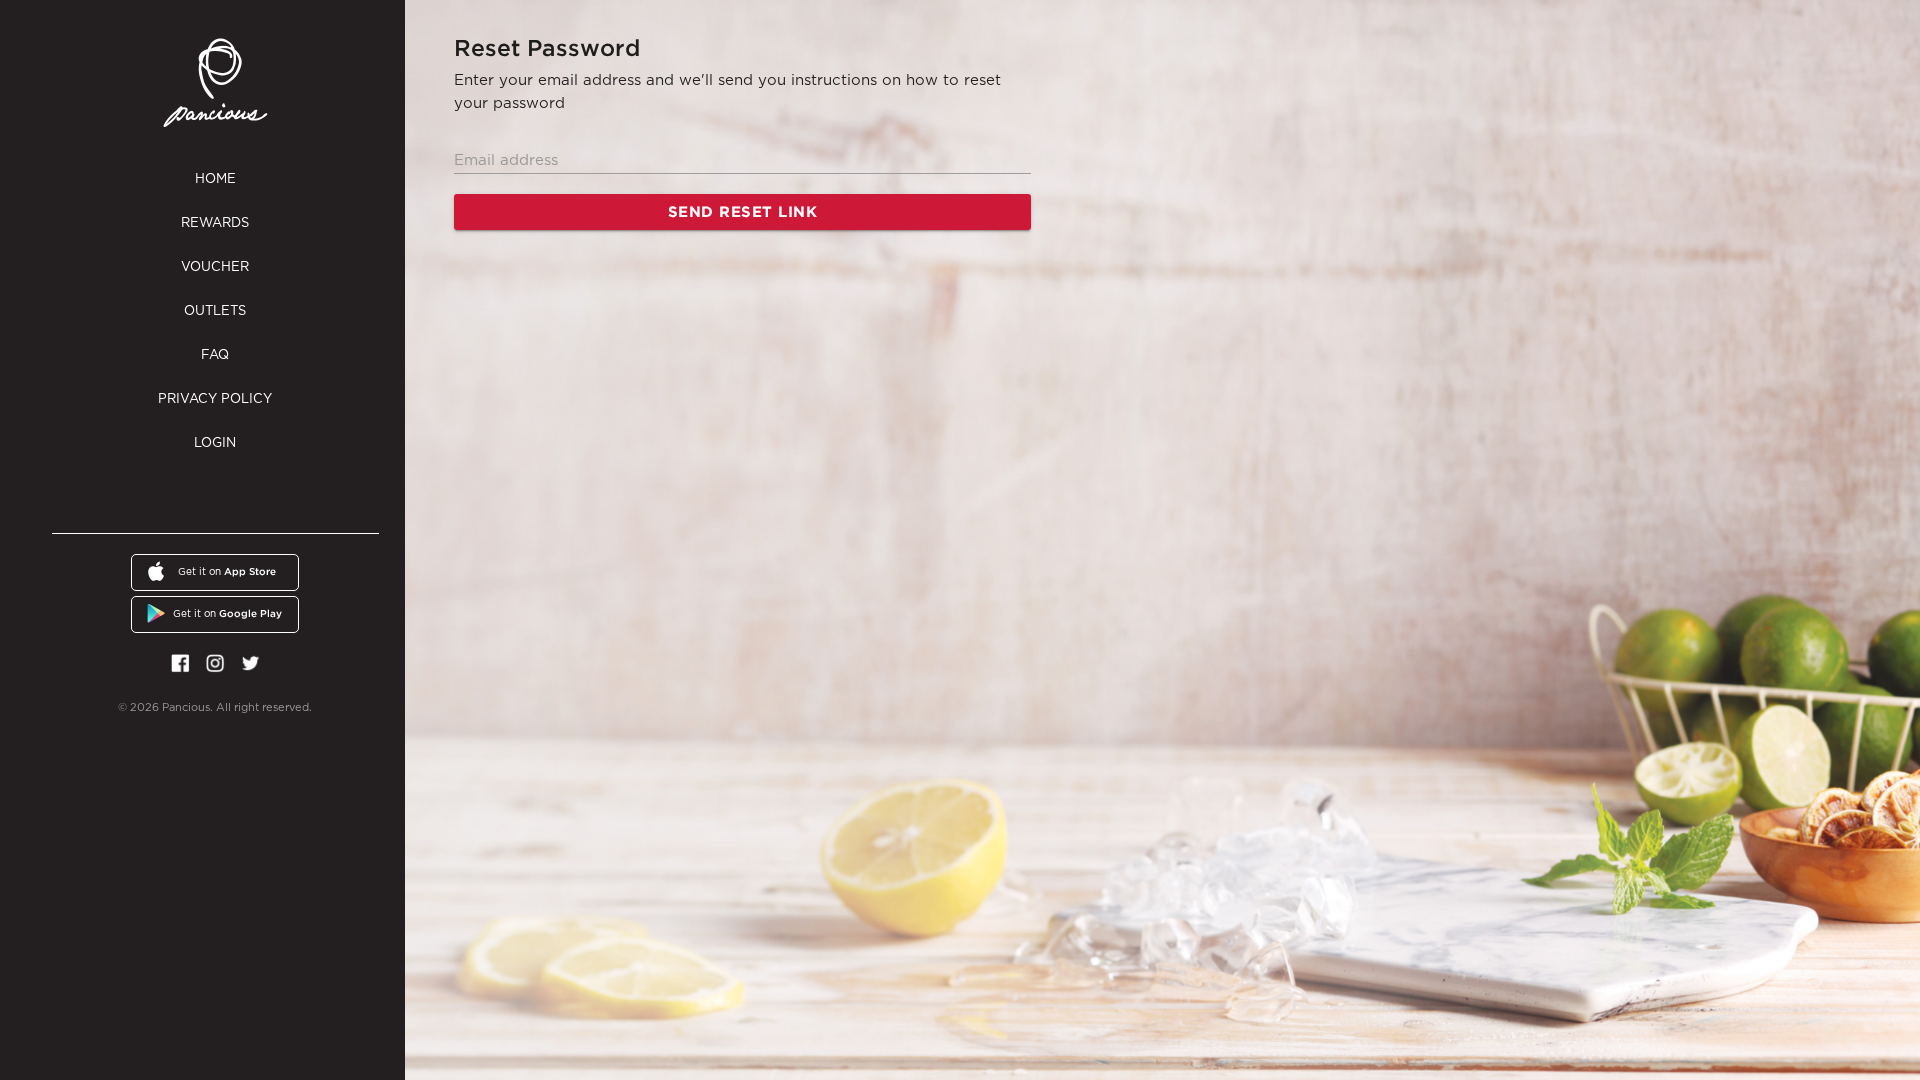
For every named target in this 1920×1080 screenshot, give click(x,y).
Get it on (227, 572)
